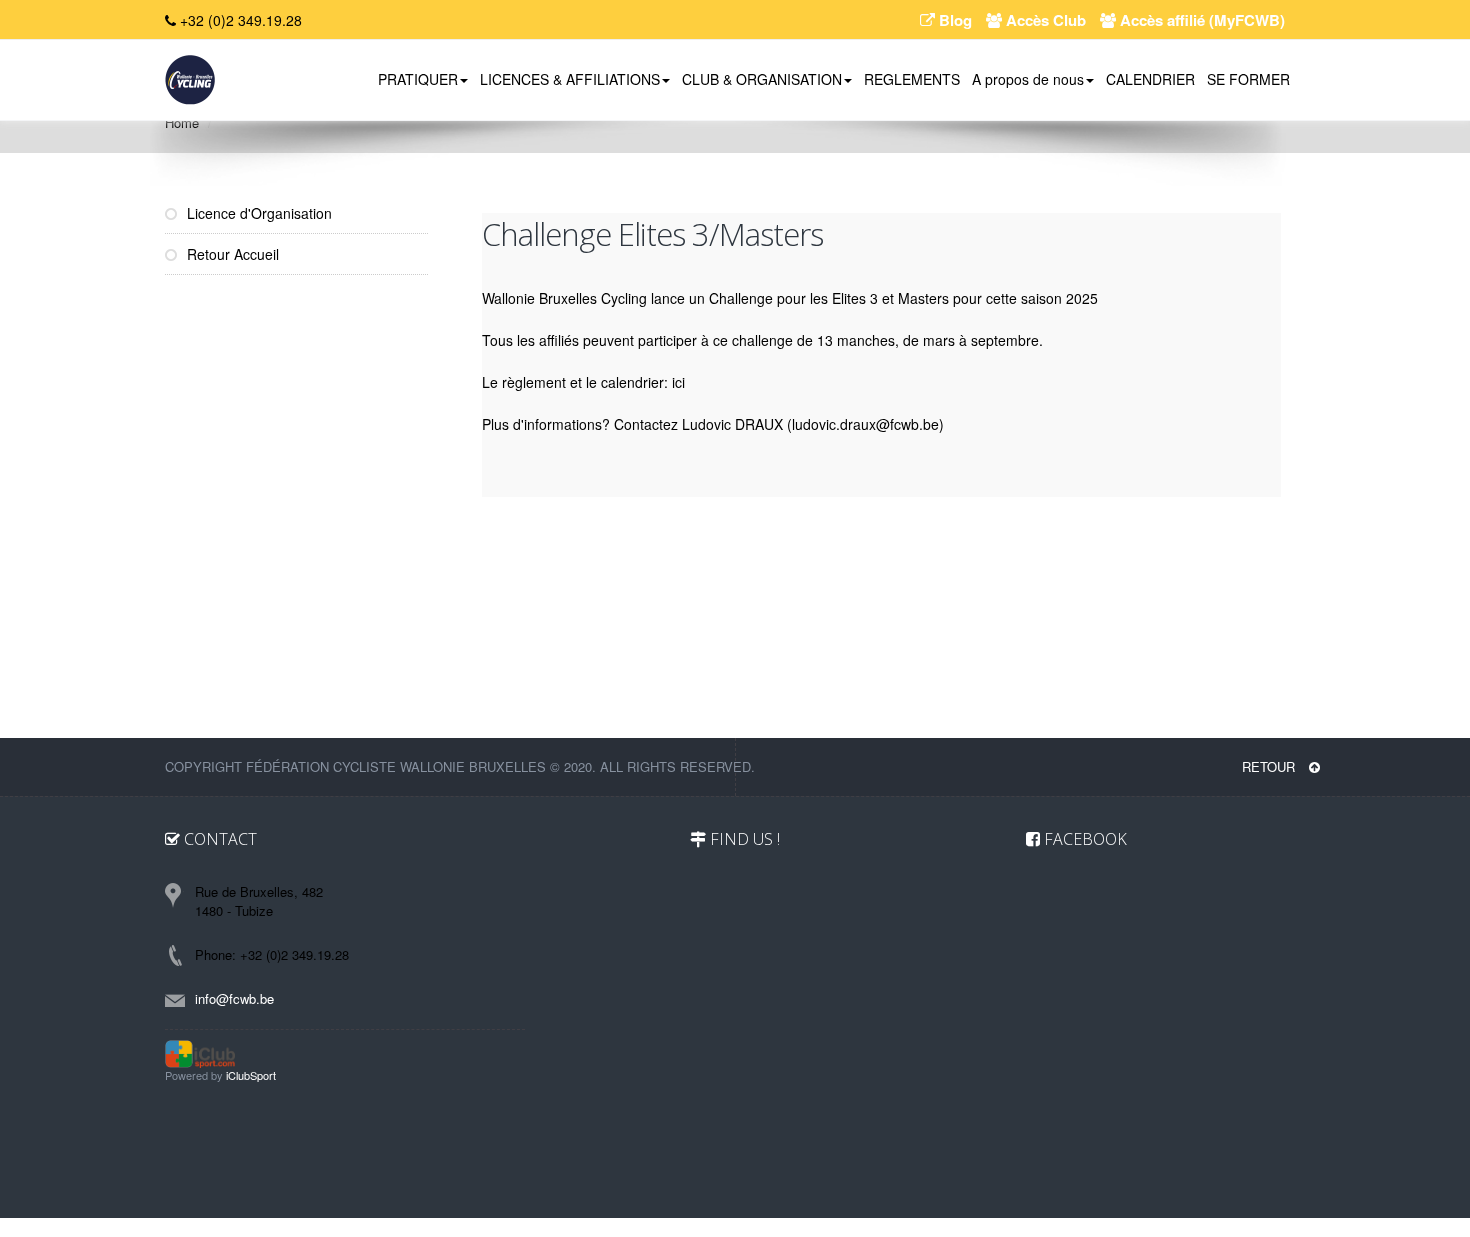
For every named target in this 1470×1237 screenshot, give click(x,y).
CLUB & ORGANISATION (762, 79)
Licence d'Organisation (257, 213)
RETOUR (1270, 766)
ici (678, 382)
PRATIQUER (418, 79)
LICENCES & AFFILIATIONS (570, 79)
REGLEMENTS (912, 79)
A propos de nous (1028, 79)
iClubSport (251, 1075)
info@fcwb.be (234, 998)
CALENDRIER (1150, 79)
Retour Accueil (231, 254)
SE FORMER (1248, 79)
